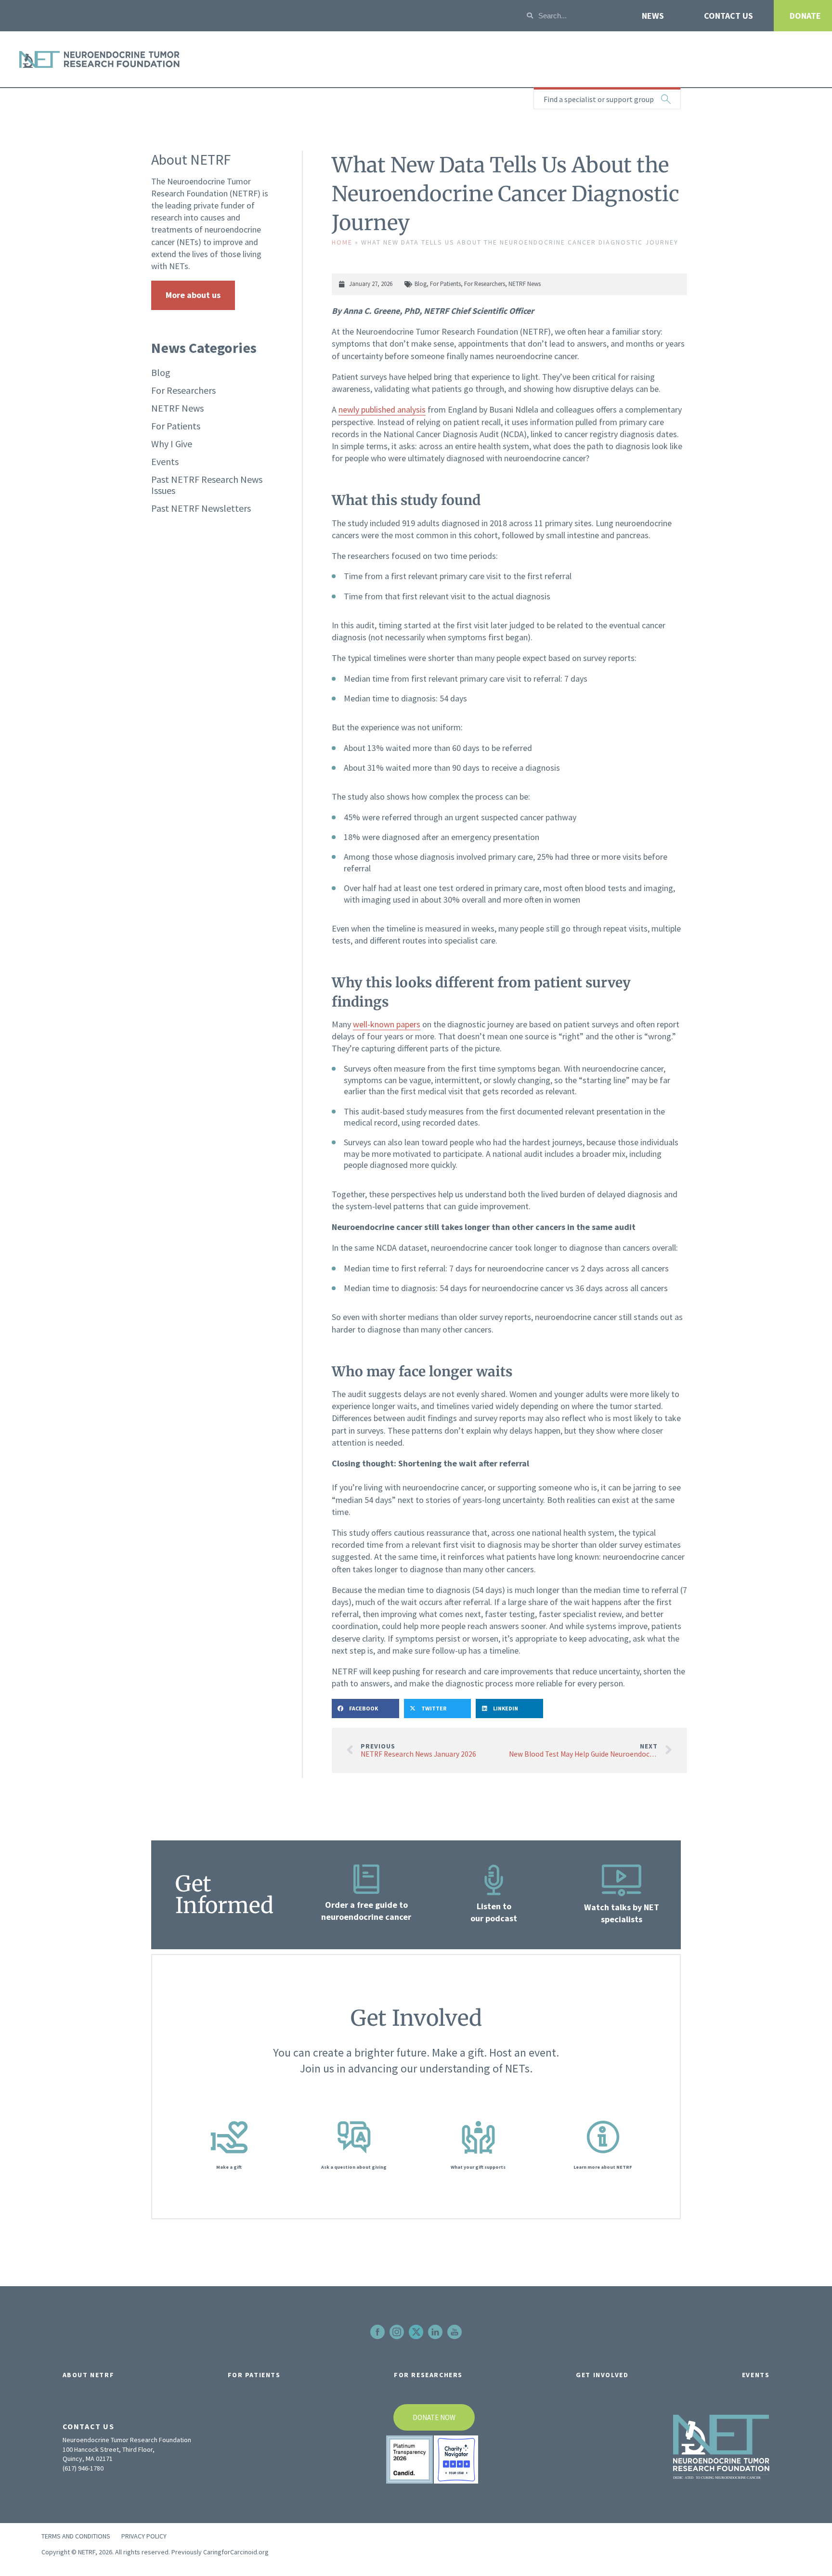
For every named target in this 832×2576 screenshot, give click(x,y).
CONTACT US (728, 16)
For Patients (176, 426)
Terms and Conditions (76, 2536)
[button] (365, 1709)
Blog (161, 372)
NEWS (653, 16)
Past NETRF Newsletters (201, 508)
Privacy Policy (144, 2536)
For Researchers (183, 390)
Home (342, 242)
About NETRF (89, 2375)
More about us (193, 295)
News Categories (204, 348)
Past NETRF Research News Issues (207, 485)
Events (165, 461)
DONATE (805, 16)
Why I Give (172, 444)
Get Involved (602, 2375)
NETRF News (177, 408)
